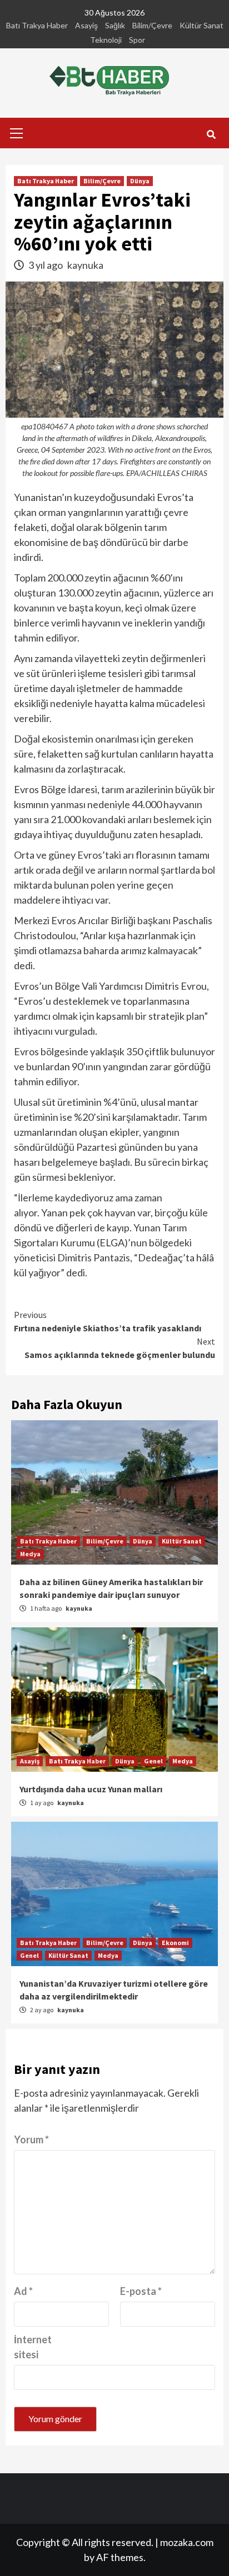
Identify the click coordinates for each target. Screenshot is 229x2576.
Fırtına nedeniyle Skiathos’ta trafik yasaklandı (108, 1321)
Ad (23, 2291)
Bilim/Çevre (152, 25)
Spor (137, 40)
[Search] (211, 134)
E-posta (141, 2291)
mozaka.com (187, 2542)
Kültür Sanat (201, 25)
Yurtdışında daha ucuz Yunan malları (91, 1789)
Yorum (31, 2139)
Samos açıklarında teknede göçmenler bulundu (120, 1348)
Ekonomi (175, 1943)
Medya (30, 1554)
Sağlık (115, 25)
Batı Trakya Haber (37, 25)
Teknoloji (106, 40)
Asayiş (86, 25)
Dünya (140, 181)
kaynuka (85, 265)
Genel (153, 1761)
